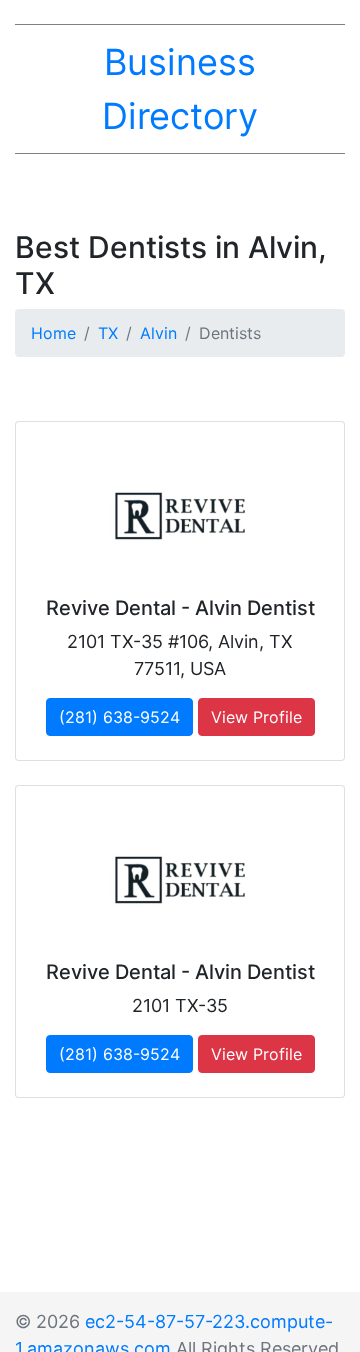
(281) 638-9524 (119, 717)
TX (108, 333)
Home (53, 333)
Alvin (158, 333)
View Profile (256, 717)
